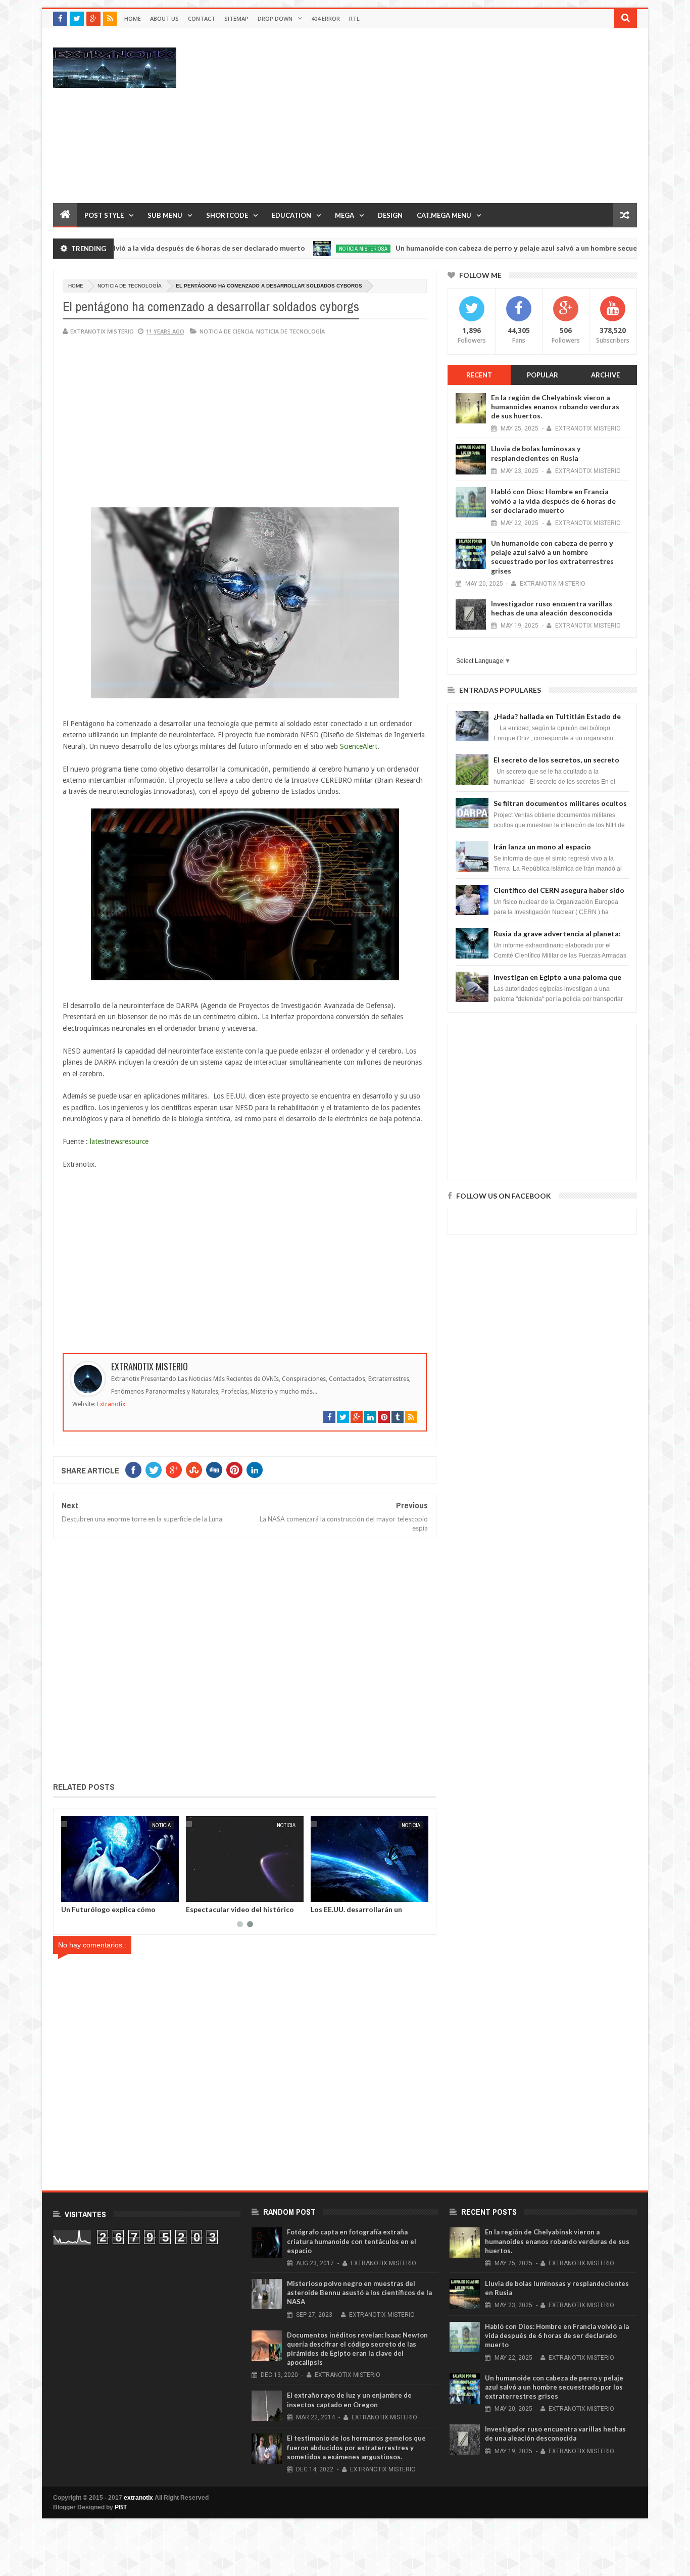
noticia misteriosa (294, 249)
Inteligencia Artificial (263, 1825)
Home (133, 18)
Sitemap (236, 18)
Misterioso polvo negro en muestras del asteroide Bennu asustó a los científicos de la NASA (359, 2293)
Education (291, 215)
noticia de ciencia (226, 331)
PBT (121, 2507)
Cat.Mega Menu (444, 215)
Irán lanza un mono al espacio (542, 847)
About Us (164, 18)
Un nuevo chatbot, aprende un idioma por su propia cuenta (233, 1913)
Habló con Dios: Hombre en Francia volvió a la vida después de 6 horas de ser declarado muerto (553, 500)
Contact (202, 18)
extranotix (138, 2498)
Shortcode (227, 215)
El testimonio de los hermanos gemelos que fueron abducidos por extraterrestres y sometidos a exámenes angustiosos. (356, 2447)
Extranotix (111, 1404)
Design (390, 215)
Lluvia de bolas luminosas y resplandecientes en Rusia (536, 453)
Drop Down (275, 18)
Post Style (104, 215)
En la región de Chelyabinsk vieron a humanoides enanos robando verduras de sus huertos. (555, 407)
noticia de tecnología (130, 286)
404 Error (326, 18)
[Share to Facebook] (68, 1892)
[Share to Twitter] (79, 1892)
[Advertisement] (453, 115)
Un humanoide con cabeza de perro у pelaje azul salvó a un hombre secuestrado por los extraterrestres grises (552, 557)
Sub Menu (165, 215)
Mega (344, 215)
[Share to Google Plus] (90, 1892)
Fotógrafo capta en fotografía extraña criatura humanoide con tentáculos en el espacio (352, 2241)
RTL (354, 18)
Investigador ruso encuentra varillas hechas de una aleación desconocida (552, 608)
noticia (158, 1825)
